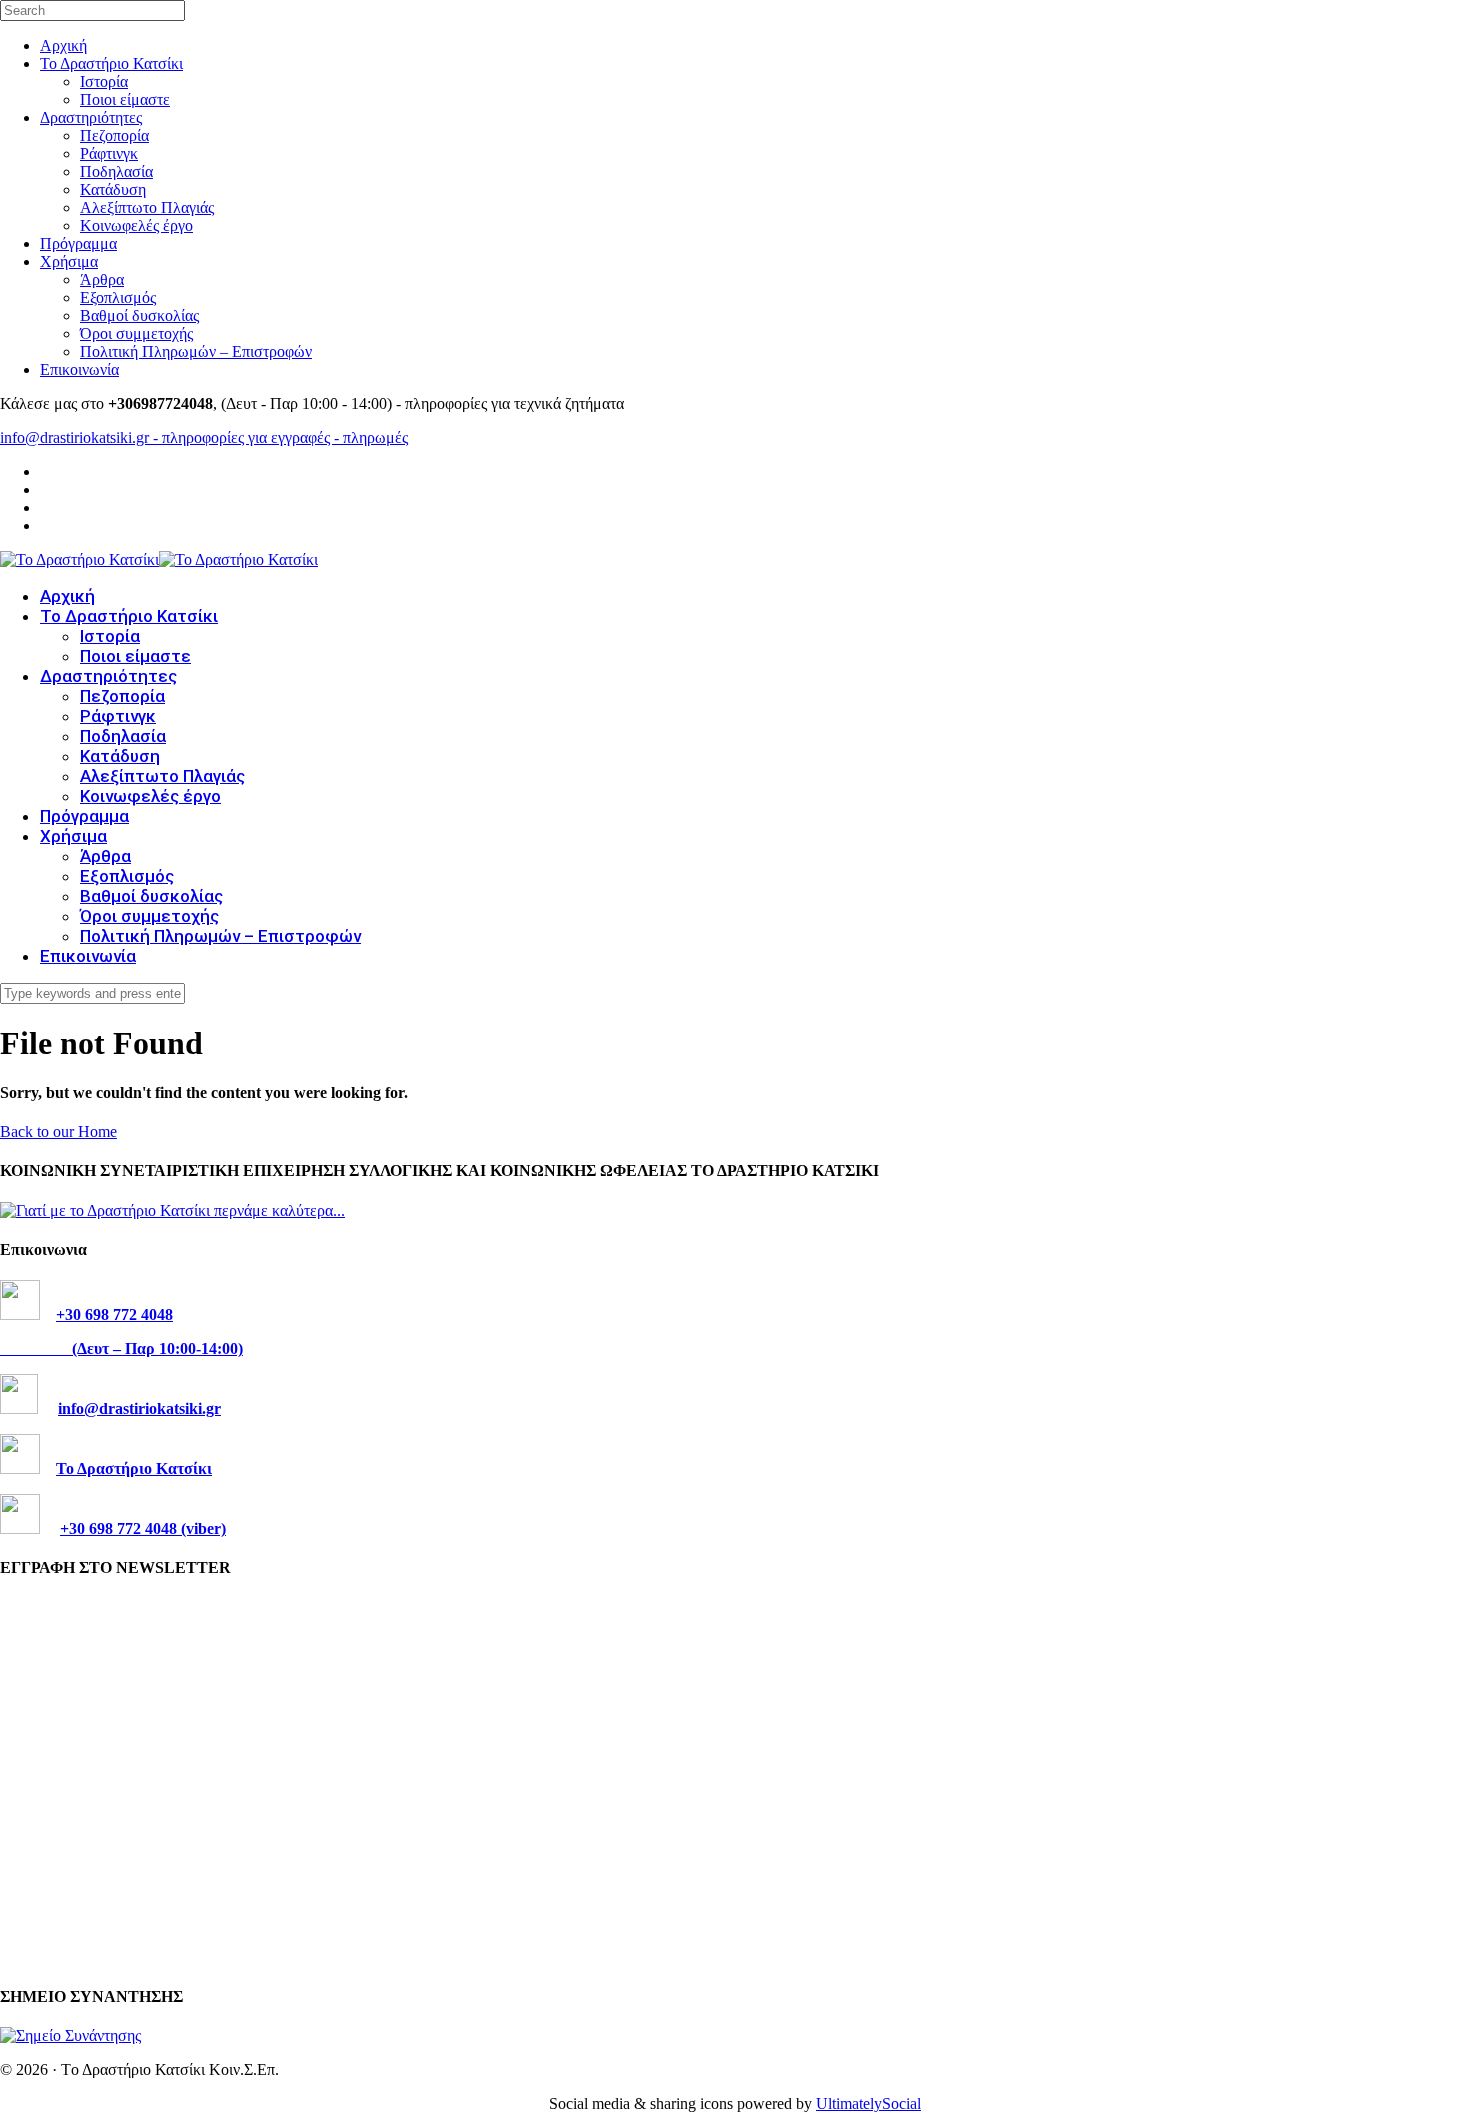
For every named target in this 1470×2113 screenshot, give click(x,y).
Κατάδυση (113, 189)
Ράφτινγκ (109, 153)
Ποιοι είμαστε (125, 99)
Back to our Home (58, 1131)
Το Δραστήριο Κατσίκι (111, 63)
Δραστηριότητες (91, 117)
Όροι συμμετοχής (136, 333)
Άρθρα (102, 279)
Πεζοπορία (114, 135)
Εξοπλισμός (118, 297)
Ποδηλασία (116, 171)
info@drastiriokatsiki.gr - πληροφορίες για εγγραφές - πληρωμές (204, 437)
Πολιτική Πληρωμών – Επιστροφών (196, 351)
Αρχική (63, 45)
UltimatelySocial (868, 2103)
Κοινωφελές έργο (136, 225)
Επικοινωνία (79, 369)
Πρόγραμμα (78, 243)
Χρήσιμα (69, 261)
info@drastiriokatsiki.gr (139, 1408)
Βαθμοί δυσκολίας (139, 315)
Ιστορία (104, 81)
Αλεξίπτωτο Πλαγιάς (147, 207)
